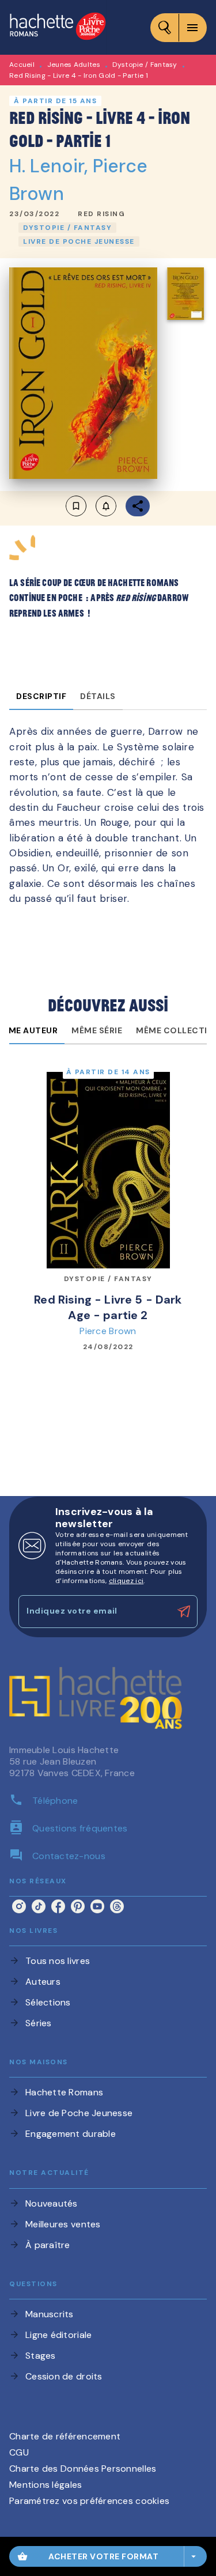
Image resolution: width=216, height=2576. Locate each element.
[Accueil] (58, 27)
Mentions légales (46, 2485)
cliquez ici (126, 1581)
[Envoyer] (184, 1611)
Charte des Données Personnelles (83, 2469)
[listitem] (19, 1906)
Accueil (22, 65)
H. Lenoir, (51, 166)
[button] (101, 214)
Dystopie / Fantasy (145, 65)
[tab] (41, 696)
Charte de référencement (65, 2436)
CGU (19, 2452)
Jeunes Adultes (74, 65)
